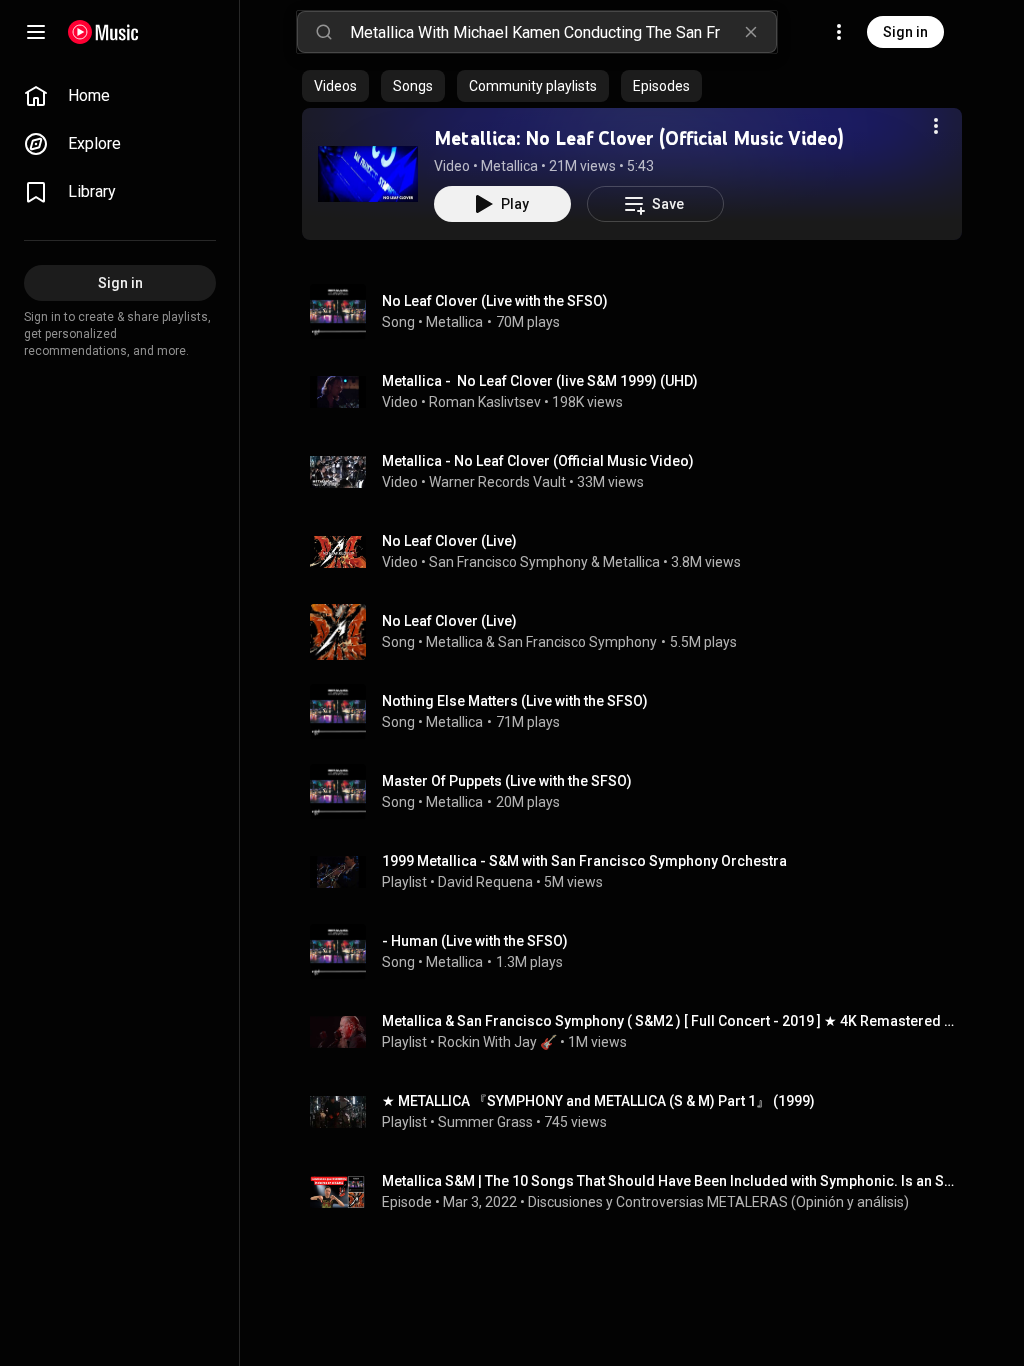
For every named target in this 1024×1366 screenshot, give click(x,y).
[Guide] (36, 32)
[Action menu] (936, 126)
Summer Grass (485, 1122)
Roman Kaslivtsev (485, 402)
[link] (120, 96)
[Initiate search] (324, 32)
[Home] (103, 32)
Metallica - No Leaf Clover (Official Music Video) (538, 461)
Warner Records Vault (497, 482)
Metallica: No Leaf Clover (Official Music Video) (639, 138)
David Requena (485, 882)
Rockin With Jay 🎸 (497, 1042)
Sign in (905, 32)
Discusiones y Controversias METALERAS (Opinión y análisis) (718, 1202)
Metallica (509, 166)
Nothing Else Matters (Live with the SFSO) (515, 701)
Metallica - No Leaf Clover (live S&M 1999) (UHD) (540, 381)
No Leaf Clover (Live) (449, 541)
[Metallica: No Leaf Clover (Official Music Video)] (368, 174)
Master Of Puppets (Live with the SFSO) (507, 781)
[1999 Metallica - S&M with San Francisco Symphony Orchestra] (640, 872)
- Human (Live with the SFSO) (475, 941)
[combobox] (563, 32)
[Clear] (751, 32)
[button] (368, 174)
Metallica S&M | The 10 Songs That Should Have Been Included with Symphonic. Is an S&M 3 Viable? (668, 1181)
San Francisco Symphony (508, 562)
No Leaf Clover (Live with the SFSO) (495, 301)
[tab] (335, 86)
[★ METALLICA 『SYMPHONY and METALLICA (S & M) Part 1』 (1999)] (640, 1112)
